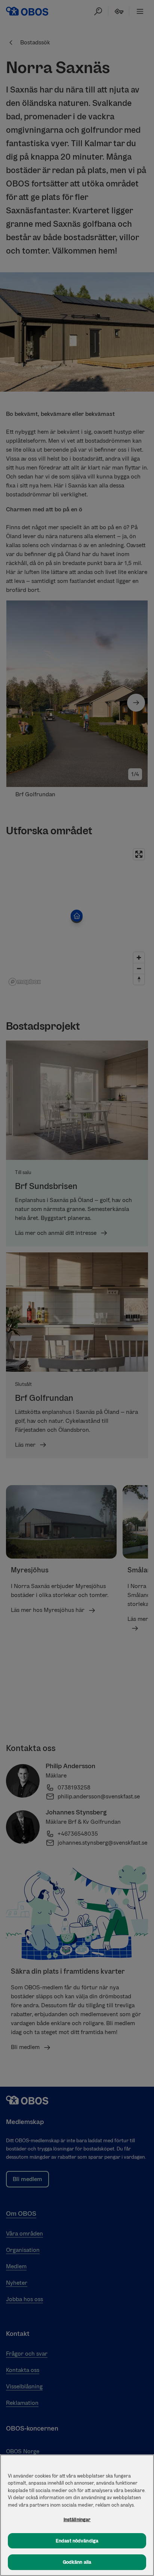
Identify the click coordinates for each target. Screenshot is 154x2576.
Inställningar (77, 2519)
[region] (77, 2515)
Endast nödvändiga (77, 2541)
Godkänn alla (77, 2562)
